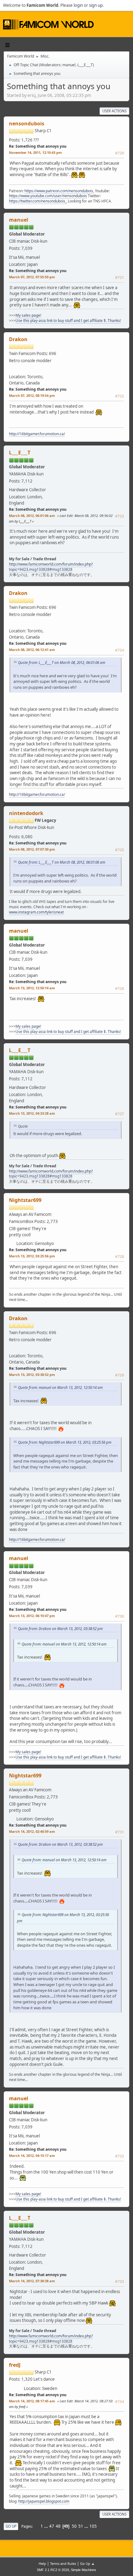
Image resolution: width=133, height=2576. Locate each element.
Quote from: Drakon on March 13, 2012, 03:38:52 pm (60, 1628)
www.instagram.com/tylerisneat (36, 912)
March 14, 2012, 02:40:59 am (32, 1831)
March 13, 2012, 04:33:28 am (32, 1113)
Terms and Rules (63, 2563)
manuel (69, 65)
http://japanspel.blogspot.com (44, 2501)
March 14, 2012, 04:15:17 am (32, 2155)
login (78, 5)
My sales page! (28, 315)
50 (74, 2526)
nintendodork (26, 813)
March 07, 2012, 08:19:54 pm (32, 395)
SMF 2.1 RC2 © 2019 (53, 2570)
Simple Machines (84, 2570)
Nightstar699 (25, 1200)
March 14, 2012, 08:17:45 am (32, 2401)
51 (81, 2526)
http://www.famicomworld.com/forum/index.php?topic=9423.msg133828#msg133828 (51, 567)
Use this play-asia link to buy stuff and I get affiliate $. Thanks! (68, 321)
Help (42, 2563)
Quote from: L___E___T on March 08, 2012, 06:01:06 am (62, 662)
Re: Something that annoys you (38, 146)
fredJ (15, 2365)
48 (58, 2526)
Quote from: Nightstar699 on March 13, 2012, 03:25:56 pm (65, 1442)
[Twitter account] (50, 138)
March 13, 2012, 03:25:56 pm (32, 1256)
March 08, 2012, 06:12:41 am (32, 650)
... (47, 2526)
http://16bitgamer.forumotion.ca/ (37, 434)
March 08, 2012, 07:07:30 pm (32, 849)
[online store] (19, 2386)
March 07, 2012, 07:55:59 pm (32, 277)
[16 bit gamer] (19, 368)
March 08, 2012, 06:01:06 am (32, 516)
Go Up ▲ (87, 2563)
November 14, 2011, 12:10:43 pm (35, 152)
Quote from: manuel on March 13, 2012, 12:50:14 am (60, 1387)
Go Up (11, 2526)
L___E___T (85, 65)
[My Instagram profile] (43, 835)
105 (93, 2526)
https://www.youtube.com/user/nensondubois (48, 196)
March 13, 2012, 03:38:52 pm (32, 1375)
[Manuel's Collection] (51, 255)
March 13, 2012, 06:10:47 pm (32, 1616)
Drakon (18, 339)
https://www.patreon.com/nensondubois (59, 191)
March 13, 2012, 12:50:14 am (32, 988)
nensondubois (27, 124)
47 (52, 2526)
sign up (96, 5)
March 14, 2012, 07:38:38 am (32, 2281)
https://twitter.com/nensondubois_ (38, 201)
